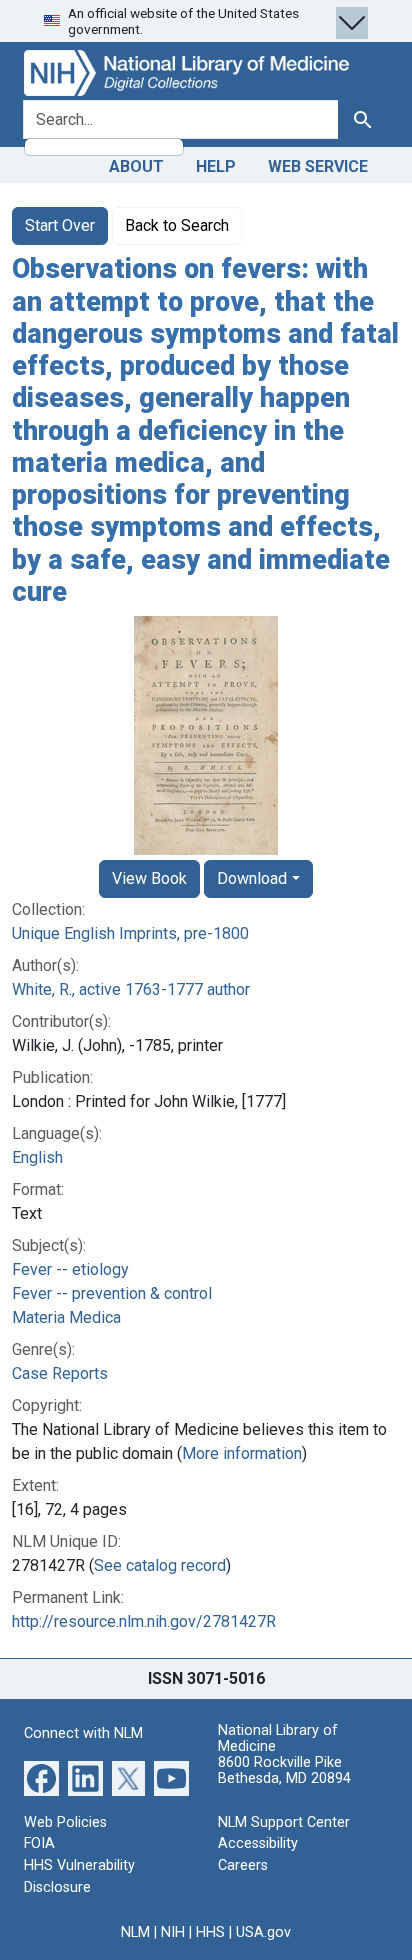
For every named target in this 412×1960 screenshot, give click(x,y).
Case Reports (60, 1373)
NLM (135, 1932)
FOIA (39, 1843)
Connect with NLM (83, 1733)
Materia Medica (66, 1317)
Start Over (60, 225)
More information (242, 1453)
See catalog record (160, 1565)
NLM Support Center (284, 1822)
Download (252, 878)
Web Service (318, 166)
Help (216, 166)
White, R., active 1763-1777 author (131, 989)
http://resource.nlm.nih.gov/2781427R (144, 1621)
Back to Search (177, 225)
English (37, 1157)
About (136, 166)
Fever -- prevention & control (112, 1293)
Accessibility (258, 1843)
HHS (210, 1932)
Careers (243, 1865)
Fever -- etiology (70, 1269)
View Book (149, 878)
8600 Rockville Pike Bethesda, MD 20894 (284, 1770)
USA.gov (263, 1932)
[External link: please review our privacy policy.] (41, 1777)
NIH (173, 1932)
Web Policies (65, 1822)
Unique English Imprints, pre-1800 (130, 933)
